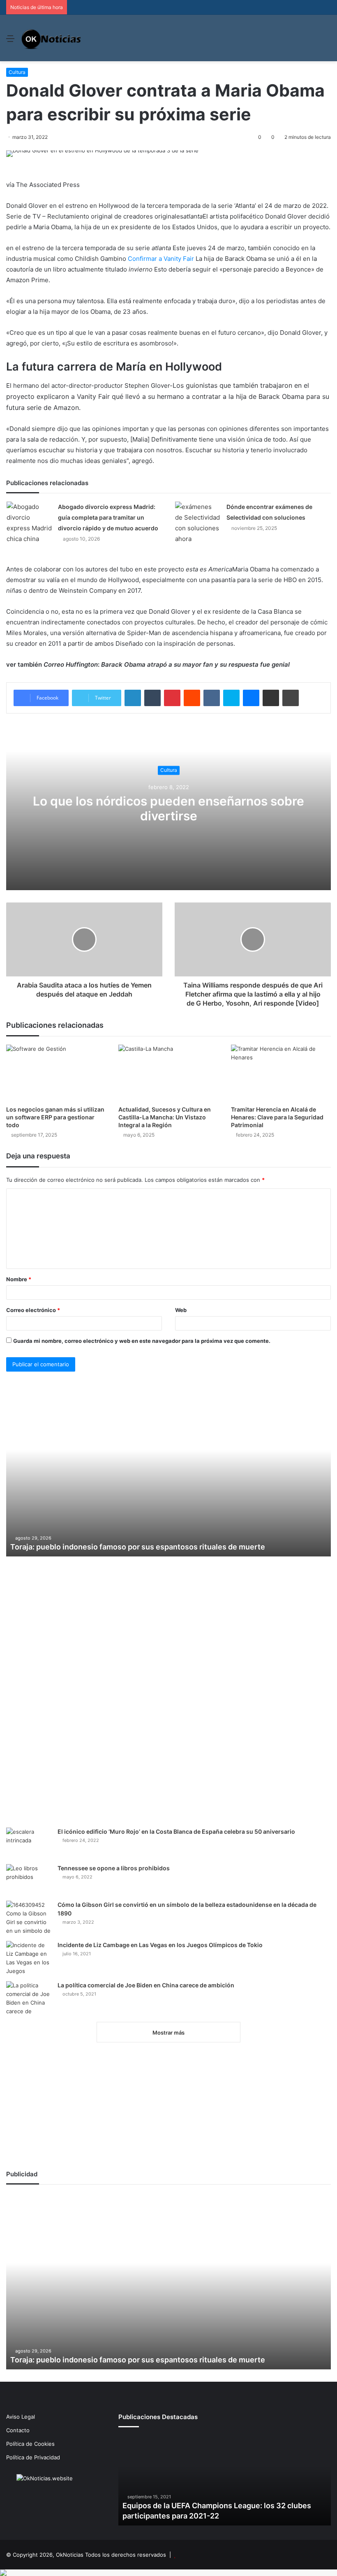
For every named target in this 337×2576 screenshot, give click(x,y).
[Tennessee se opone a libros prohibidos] (29, 1880)
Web (181, 1310)
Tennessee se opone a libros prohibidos (114, 1868)
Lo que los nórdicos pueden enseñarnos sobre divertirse (168, 808)
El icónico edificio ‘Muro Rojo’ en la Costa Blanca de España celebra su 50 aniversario (176, 1831)
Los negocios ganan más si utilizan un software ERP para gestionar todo (55, 1117)
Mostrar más (168, 2033)
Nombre (19, 1279)
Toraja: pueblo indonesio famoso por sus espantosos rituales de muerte (138, 1547)
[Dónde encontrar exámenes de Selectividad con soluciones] (198, 523)
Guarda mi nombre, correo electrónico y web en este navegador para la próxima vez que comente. (142, 1341)
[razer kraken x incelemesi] (168, 2573)
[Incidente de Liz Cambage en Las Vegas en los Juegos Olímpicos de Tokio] (29, 1958)
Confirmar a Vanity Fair (161, 259)
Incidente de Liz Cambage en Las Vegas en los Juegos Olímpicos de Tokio (160, 1945)
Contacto (18, 2430)
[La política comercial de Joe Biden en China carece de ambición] (29, 1998)
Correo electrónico (33, 1310)
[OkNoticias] (52, 38)
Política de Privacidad (33, 2457)
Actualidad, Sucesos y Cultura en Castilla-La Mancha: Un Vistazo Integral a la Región (165, 1117)
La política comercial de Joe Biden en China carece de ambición (146, 1985)
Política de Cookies (30, 2444)
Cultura (17, 72)
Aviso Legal (21, 2417)
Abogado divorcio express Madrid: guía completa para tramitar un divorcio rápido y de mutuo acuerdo (108, 517)
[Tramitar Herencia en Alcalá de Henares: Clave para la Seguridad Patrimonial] (281, 1073)
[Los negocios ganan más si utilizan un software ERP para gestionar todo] (56, 1073)
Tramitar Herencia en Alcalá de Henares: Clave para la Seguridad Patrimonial (277, 1117)
